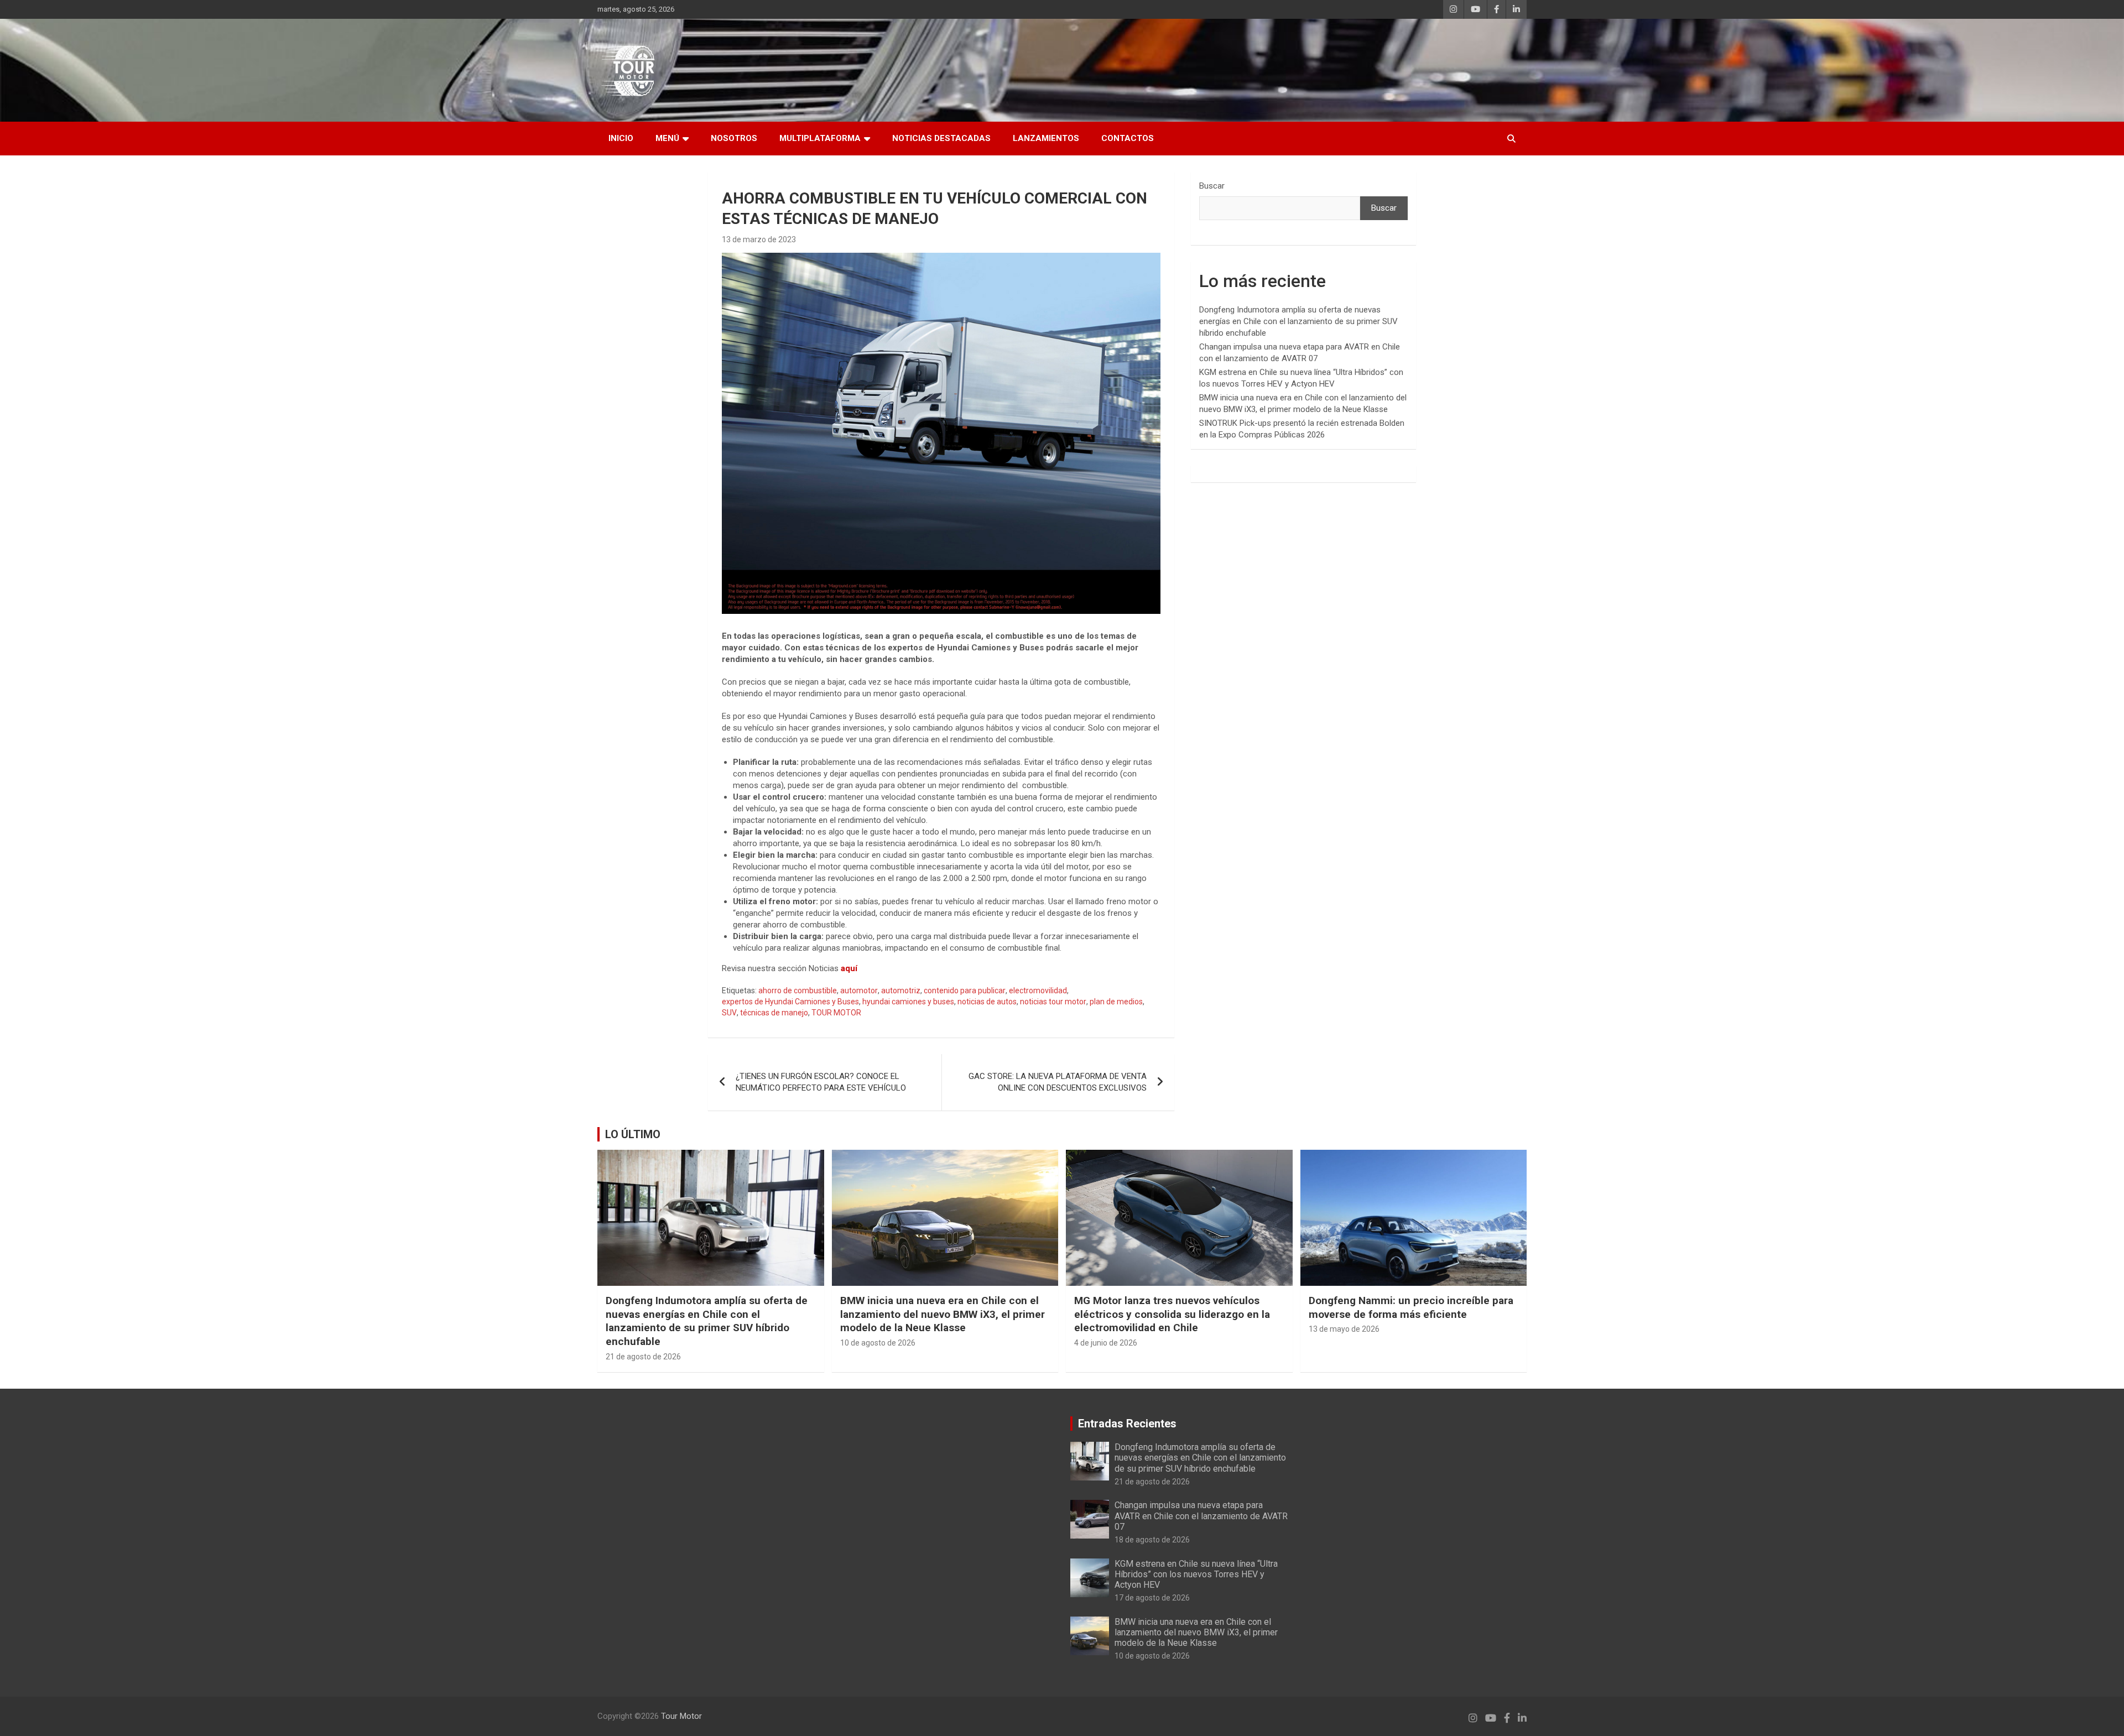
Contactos (1128, 138)
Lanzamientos (1046, 138)
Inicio (621, 138)
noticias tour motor (1053, 1002)
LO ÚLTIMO (633, 1134)
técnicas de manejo (774, 1013)
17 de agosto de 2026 (1152, 1598)
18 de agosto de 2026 (1152, 1540)
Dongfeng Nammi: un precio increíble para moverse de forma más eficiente (1411, 1307)
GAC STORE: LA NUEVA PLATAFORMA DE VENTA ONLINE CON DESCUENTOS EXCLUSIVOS (1058, 1082)
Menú (667, 138)
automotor (859, 990)
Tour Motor (681, 1716)
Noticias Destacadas (941, 138)
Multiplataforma (820, 138)
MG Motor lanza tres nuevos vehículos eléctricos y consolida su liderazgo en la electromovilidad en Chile (1172, 1314)
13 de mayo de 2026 (1344, 1329)
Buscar (1212, 186)
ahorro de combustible (798, 990)
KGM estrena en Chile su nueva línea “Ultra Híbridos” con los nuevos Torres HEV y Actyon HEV (1196, 1574)
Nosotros (734, 138)
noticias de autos (987, 1002)
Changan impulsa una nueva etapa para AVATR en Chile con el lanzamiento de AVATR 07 (1201, 1516)
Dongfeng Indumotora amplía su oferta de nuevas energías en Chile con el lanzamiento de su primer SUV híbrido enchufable (1298, 321)
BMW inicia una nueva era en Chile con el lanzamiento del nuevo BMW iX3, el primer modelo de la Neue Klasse (943, 1314)
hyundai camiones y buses (908, 1002)
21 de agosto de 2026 (643, 1357)
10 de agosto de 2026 (878, 1343)
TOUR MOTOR (836, 1013)
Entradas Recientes (1127, 1424)
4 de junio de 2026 (1106, 1343)
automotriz (901, 990)
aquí (849, 968)
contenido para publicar (965, 990)
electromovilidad (1038, 990)
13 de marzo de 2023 (759, 239)
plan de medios (1116, 1002)
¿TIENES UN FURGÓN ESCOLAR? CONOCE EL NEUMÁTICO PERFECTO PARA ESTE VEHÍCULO (821, 1082)
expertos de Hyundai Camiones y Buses (790, 1002)
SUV (729, 1013)
